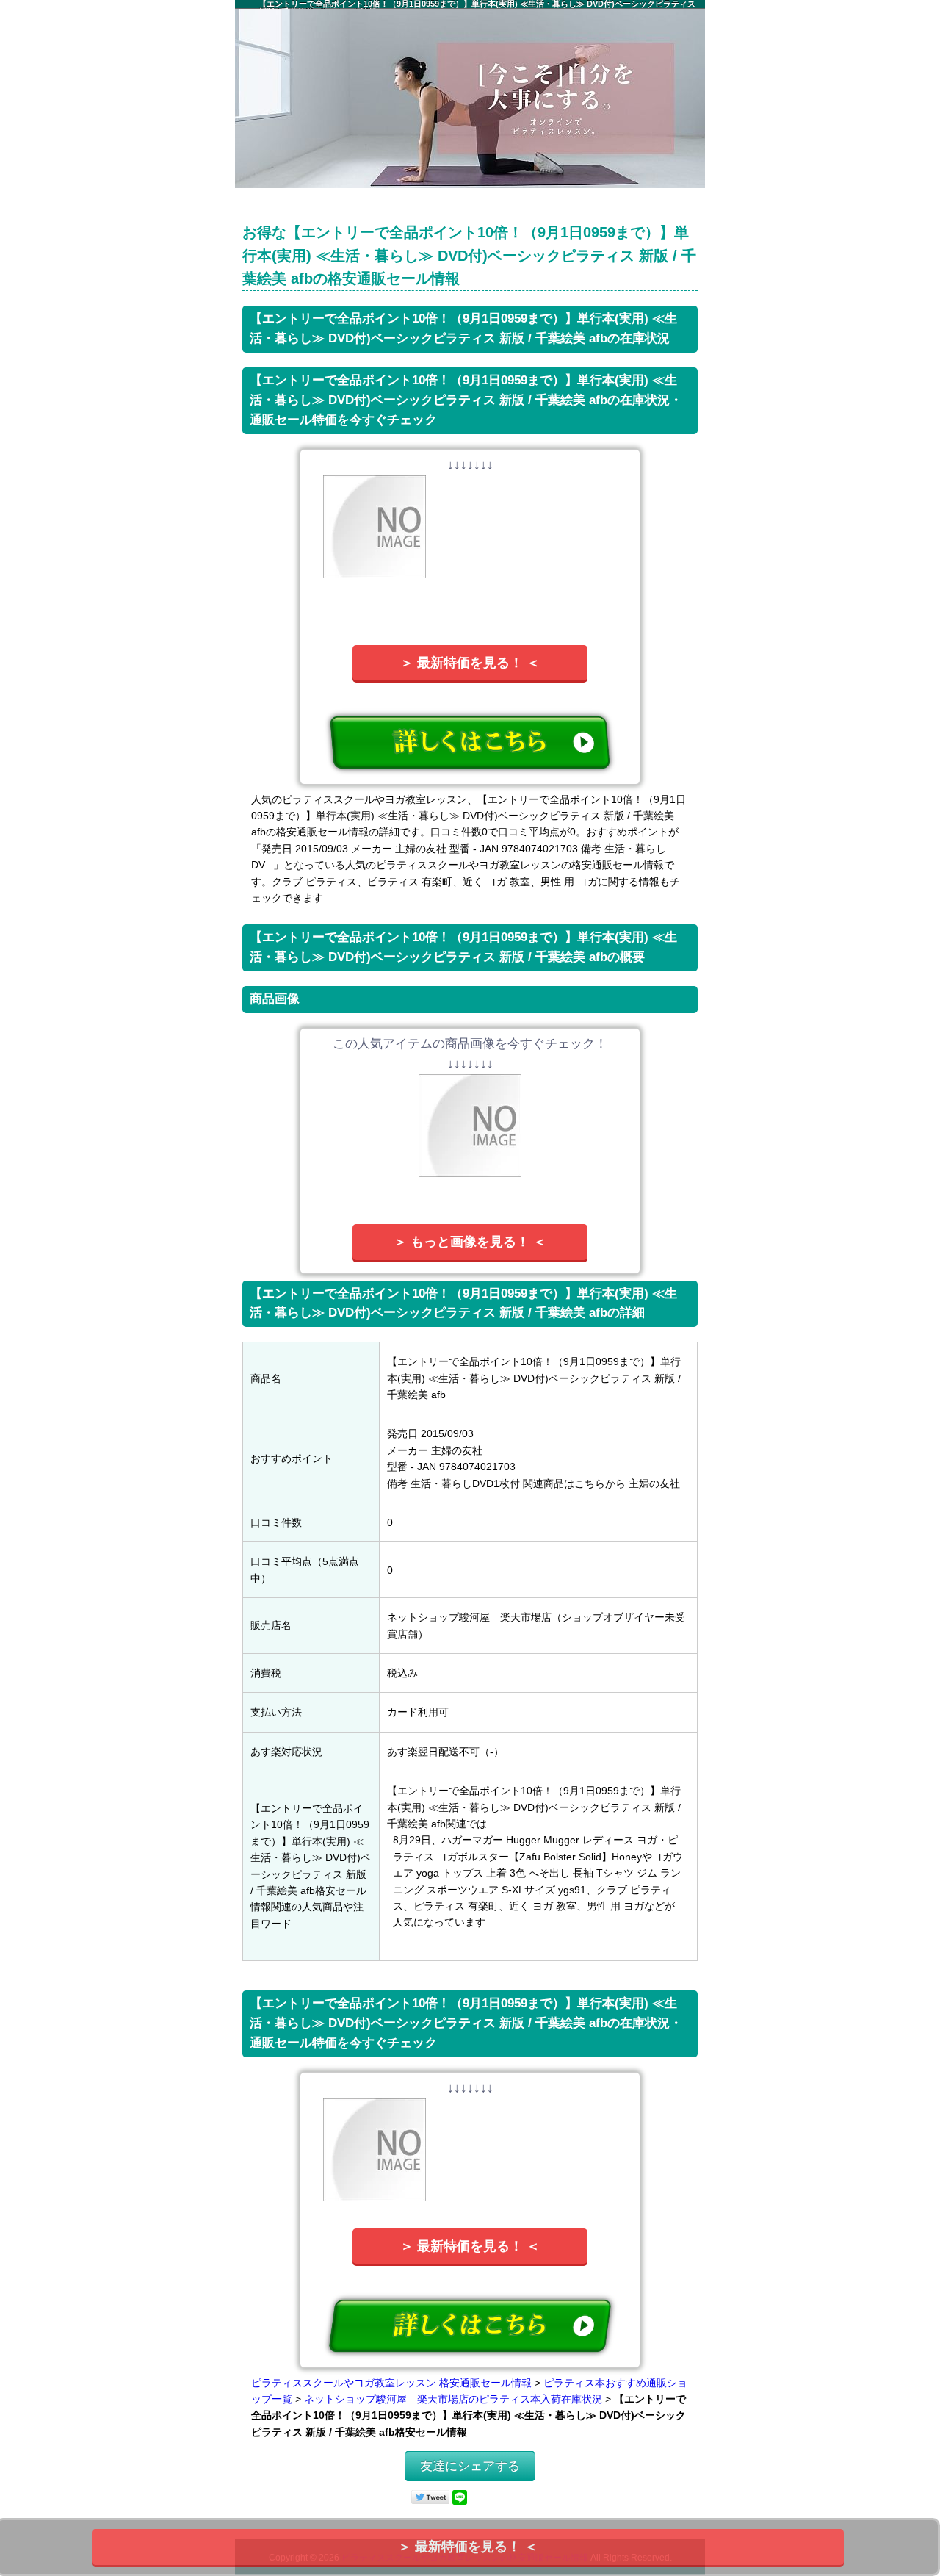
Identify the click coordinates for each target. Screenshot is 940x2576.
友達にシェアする (470, 2466)
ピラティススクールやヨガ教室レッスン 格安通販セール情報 (391, 2383)
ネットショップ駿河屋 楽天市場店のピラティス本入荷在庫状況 (453, 2399)
